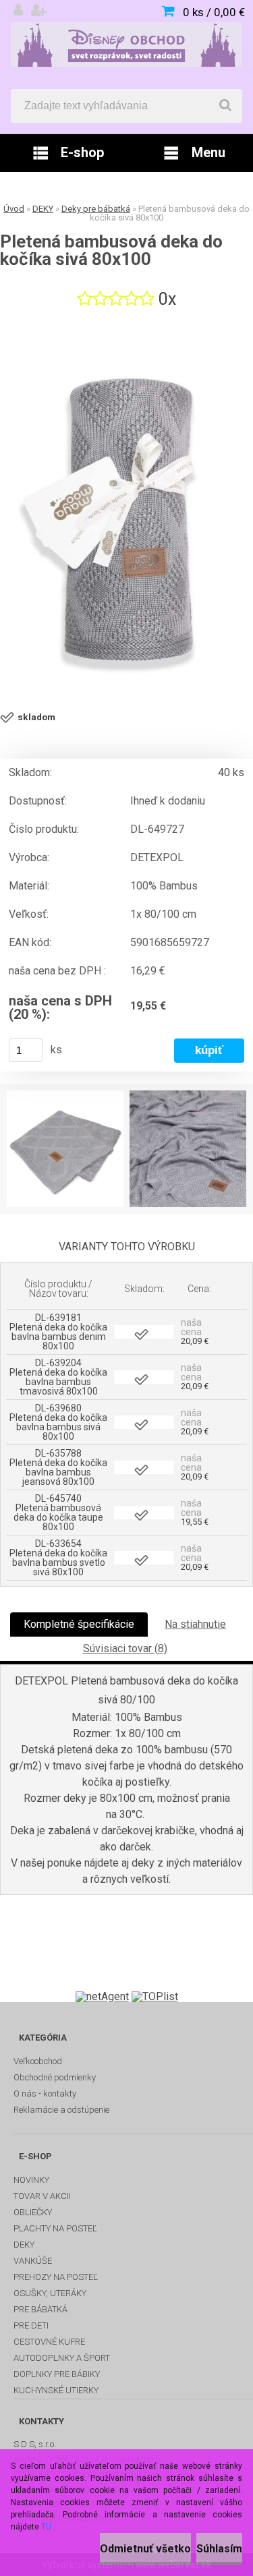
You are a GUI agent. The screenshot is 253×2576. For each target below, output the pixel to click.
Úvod (14, 209)
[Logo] (126, 45)
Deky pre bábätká (96, 209)
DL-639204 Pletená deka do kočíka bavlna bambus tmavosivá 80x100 (58, 1377)
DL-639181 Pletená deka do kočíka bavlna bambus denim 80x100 (58, 1332)
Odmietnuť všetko (145, 2549)
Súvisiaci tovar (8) (125, 1648)
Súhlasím (219, 2549)
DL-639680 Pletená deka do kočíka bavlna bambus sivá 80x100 (58, 1422)
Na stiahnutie (195, 1624)
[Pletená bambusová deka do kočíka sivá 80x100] (126, 511)
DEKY (43, 209)
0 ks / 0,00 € (214, 12)
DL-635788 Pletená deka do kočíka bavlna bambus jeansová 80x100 (58, 1467)
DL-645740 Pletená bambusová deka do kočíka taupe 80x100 (58, 1513)
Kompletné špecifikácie (79, 1624)
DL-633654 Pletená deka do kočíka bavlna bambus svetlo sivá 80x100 (58, 1558)
